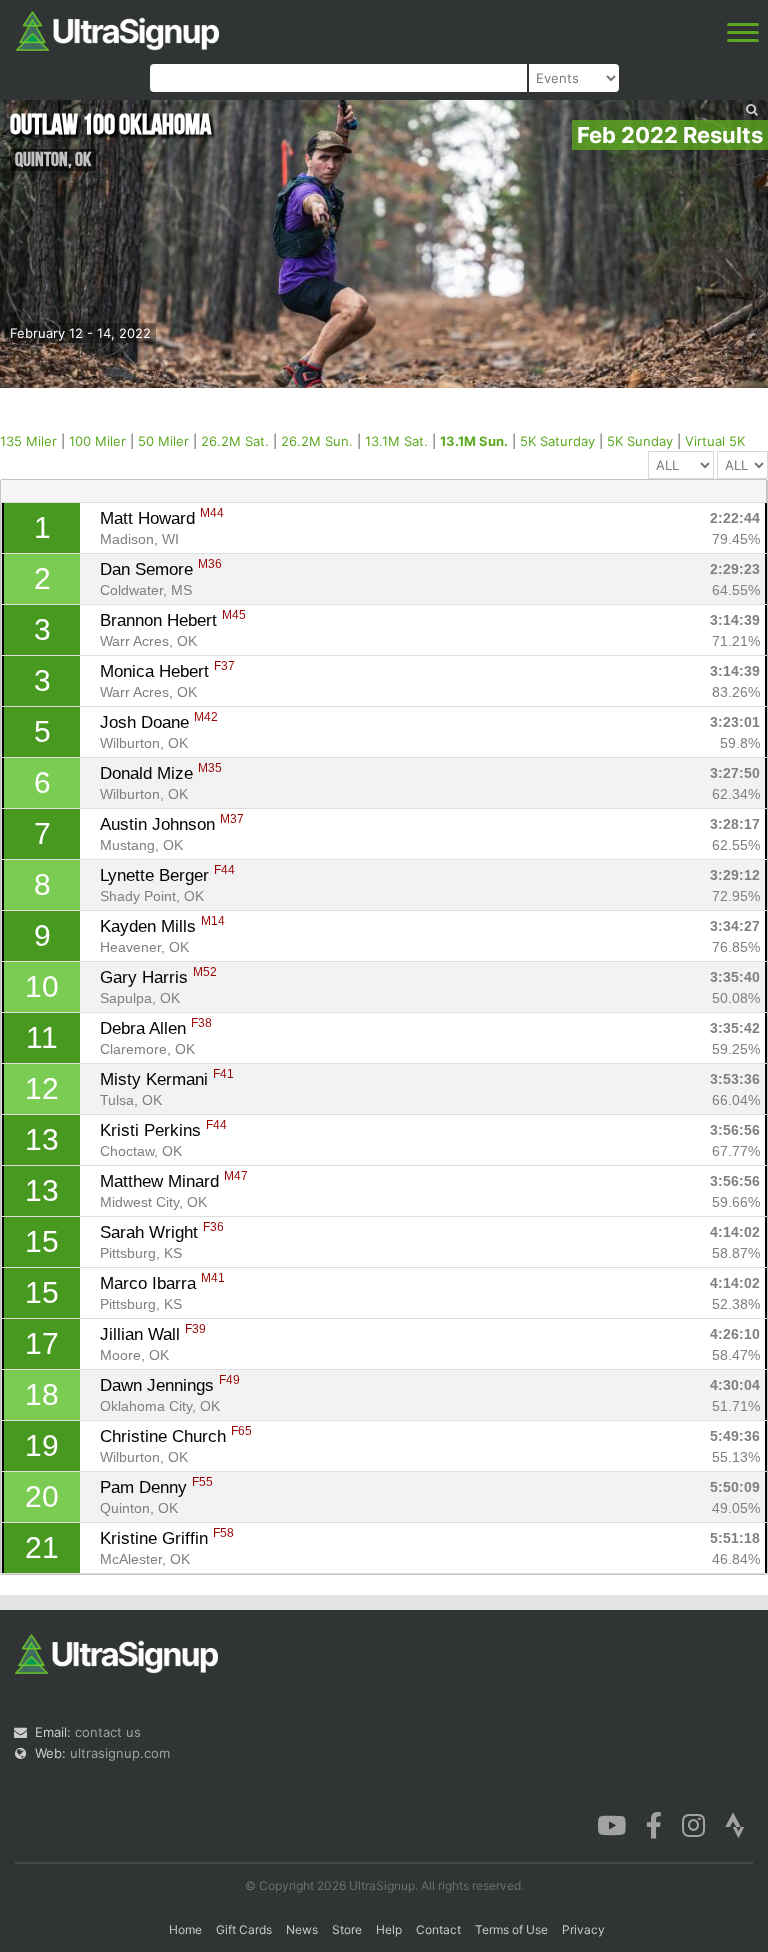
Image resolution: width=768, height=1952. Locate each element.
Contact (438, 1929)
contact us (108, 1732)
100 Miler (97, 441)
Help (389, 1929)
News (302, 1929)
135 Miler (28, 441)
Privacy (583, 1929)
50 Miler (163, 441)
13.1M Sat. (396, 441)
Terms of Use (511, 1929)
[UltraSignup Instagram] (693, 1824)
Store (347, 1929)
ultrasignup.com (120, 1753)
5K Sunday (640, 441)
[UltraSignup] (117, 29)
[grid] (384, 1038)
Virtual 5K (715, 441)
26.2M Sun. (317, 441)
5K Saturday (557, 441)
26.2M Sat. (235, 441)
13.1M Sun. (474, 441)
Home (185, 1929)
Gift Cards (244, 1929)
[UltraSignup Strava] (735, 1824)
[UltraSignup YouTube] (611, 1824)
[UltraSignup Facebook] (654, 1824)
